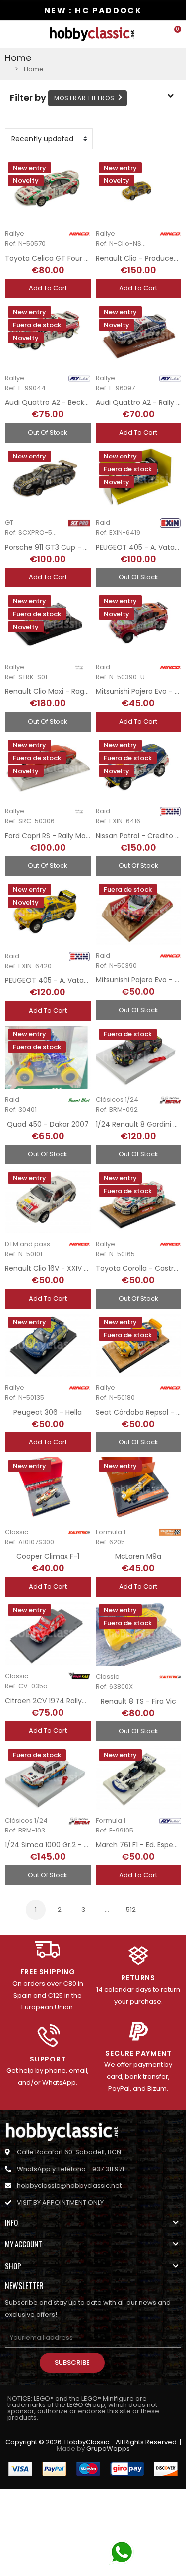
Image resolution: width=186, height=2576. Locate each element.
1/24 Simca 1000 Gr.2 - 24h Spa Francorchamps (87, 1845)
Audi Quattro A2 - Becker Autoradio (66, 402)
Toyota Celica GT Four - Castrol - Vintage (77, 258)
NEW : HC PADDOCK (93, 11)
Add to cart (48, 288)
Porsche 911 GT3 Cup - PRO (51, 547)
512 (131, 1910)
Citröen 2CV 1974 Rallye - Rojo (57, 1701)
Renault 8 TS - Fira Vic (138, 1701)
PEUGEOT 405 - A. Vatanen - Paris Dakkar (76, 980)
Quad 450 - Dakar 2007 (48, 1124)
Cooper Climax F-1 (48, 1556)
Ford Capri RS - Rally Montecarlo (60, 836)
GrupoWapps (108, 2448)
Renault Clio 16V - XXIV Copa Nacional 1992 (78, 1268)
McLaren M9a (138, 1556)
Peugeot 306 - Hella (48, 1412)
